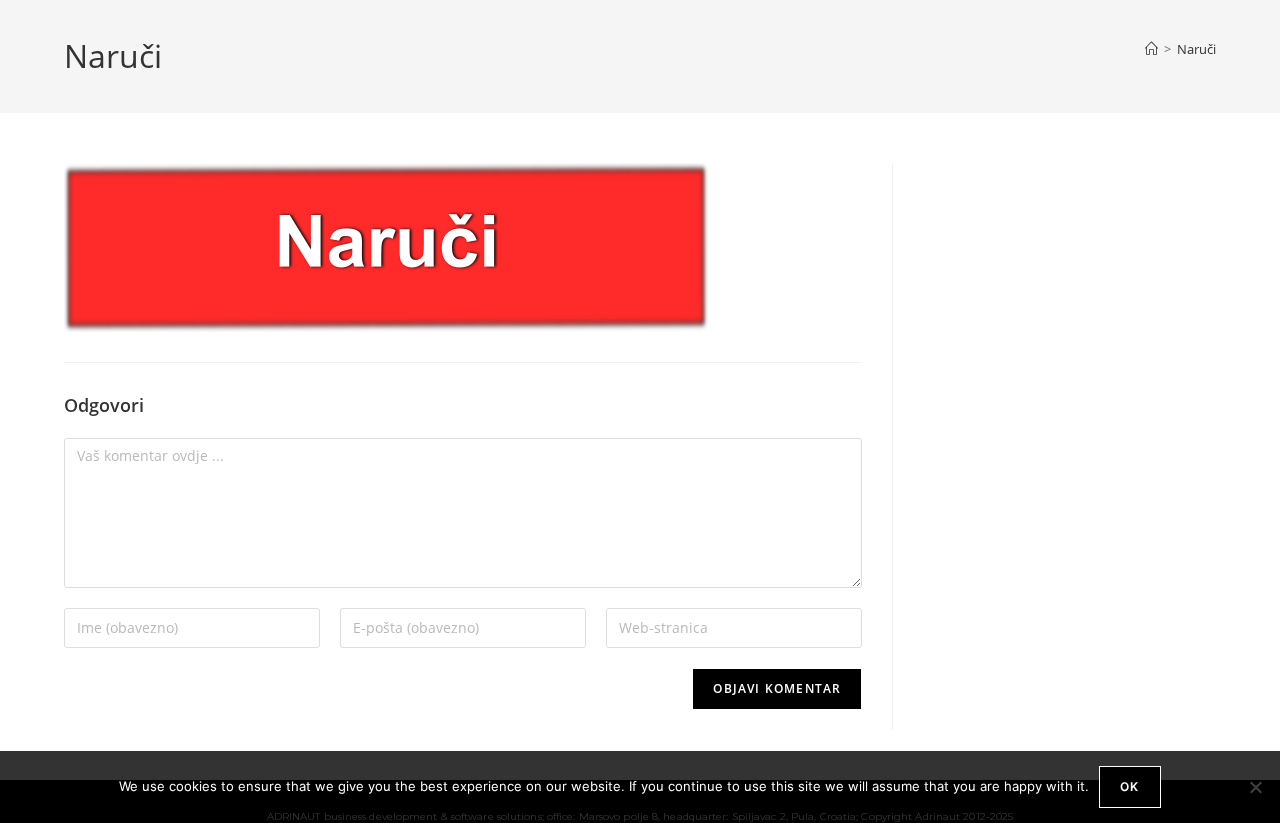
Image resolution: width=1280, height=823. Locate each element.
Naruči (1196, 49)
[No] (1255, 787)
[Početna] (1151, 49)
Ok (1129, 786)
